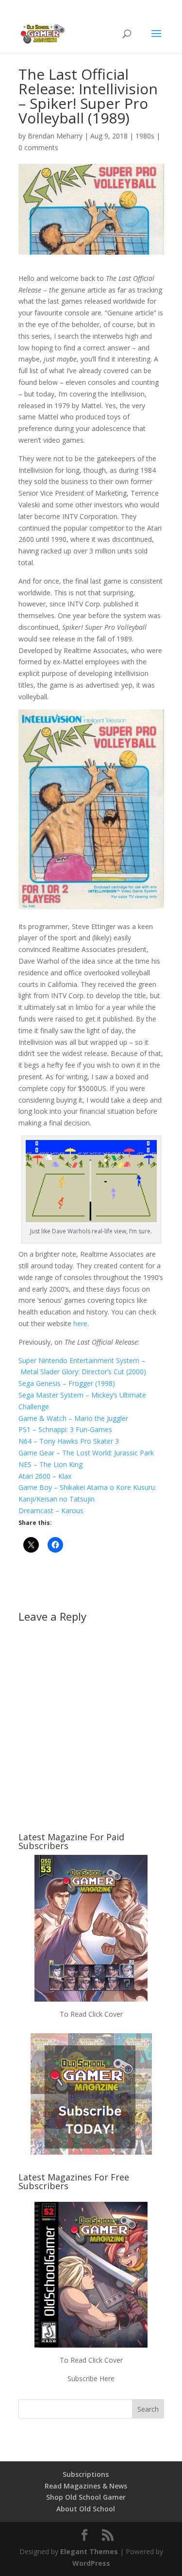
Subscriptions (86, 2474)
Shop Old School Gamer (86, 2497)
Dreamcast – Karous (51, 1511)
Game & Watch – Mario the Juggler (73, 1418)
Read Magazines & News (86, 2486)
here (80, 1323)
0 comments (38, 147)
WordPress (91, 2563)
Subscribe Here (91, 2378)
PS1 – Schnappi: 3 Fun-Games (65, 1429)
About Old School (86, 2509)
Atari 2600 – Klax (45, 1476)
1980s (145, 136)
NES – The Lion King (50, 1464)
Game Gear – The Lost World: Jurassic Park (86, 1453)
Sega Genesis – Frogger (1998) (67, 1383)
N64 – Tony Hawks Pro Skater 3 (69, 1441)
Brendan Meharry (55, 136)
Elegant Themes (89, 2551)
